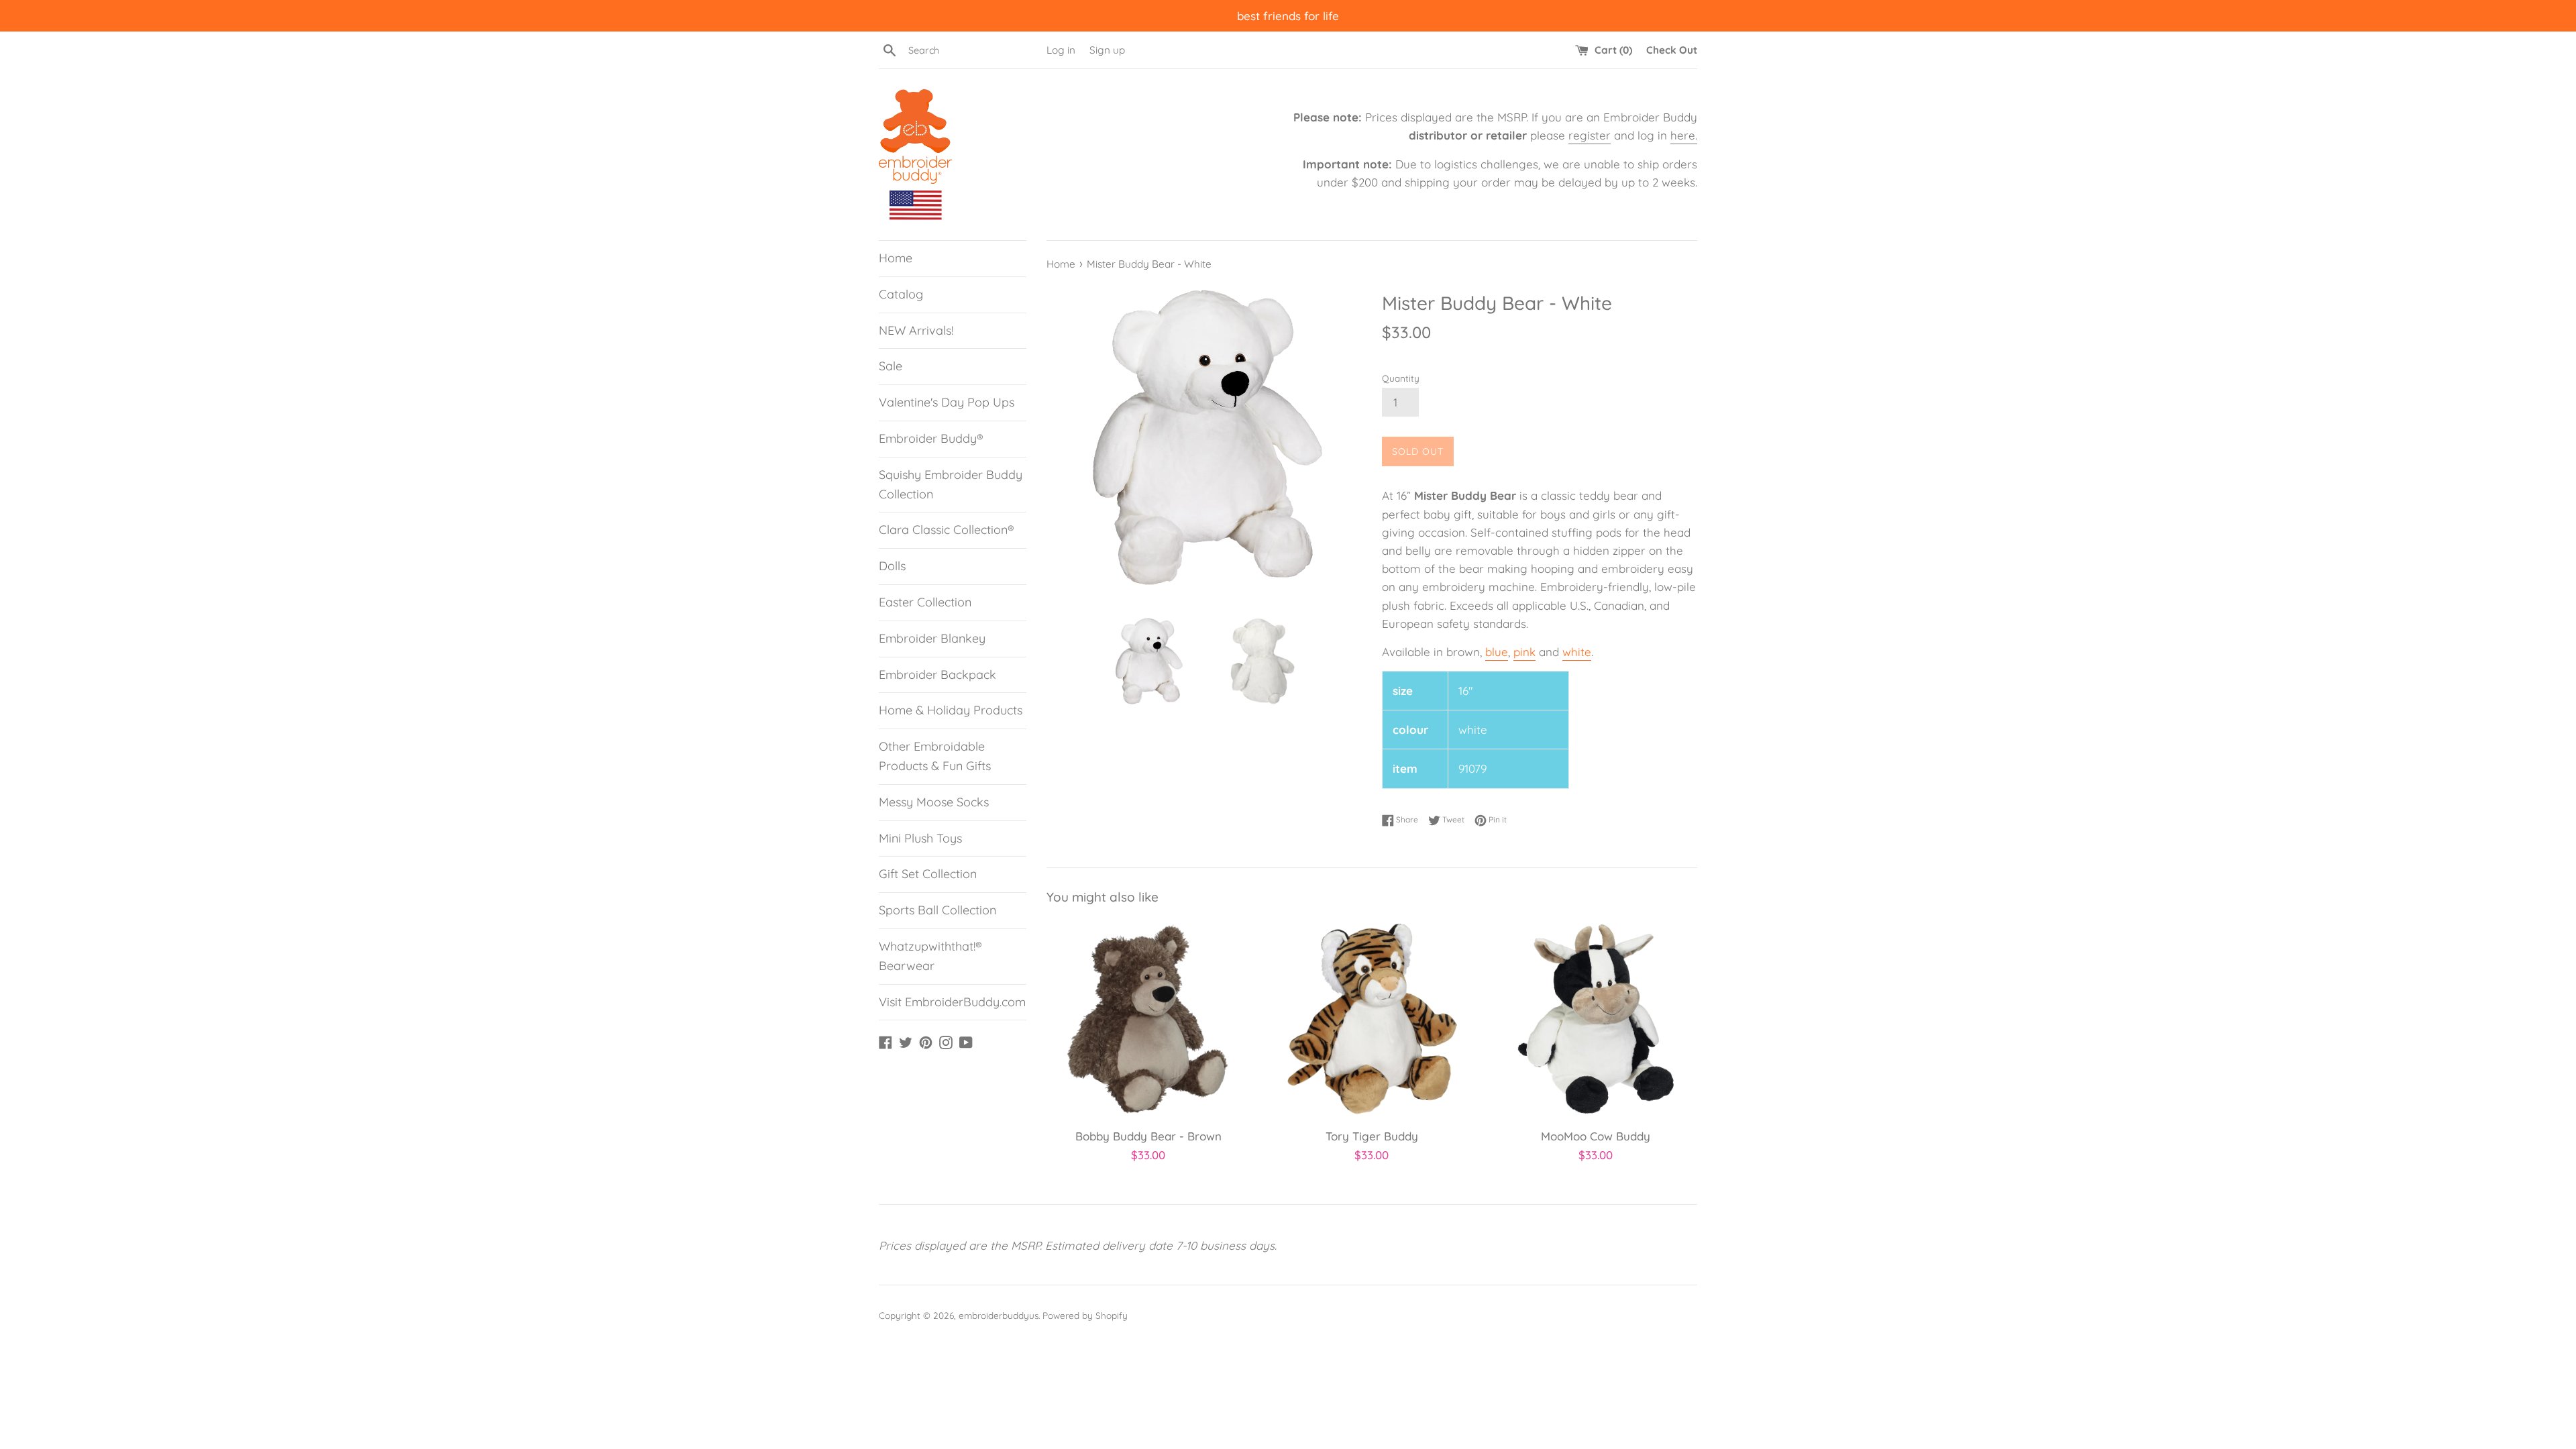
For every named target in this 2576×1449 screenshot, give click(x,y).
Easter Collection (925, 602)
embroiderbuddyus (999, 1315)
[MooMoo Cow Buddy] (1596, 1019)
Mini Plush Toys (920, 838)
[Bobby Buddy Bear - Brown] (1148, 1019)
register (1590, 135)
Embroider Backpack (937, 675)
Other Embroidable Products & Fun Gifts (935, 756)
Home (896, 258)
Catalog (901, 294)
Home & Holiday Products (951, 710)
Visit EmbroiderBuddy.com (952, 1002)
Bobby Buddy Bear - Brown (1148, 1136)
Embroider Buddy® (931, 438)
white (1577, 652)
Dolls (892, 566)
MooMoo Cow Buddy (1596, 1136)
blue (1497, 652)
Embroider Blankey (932, 638)
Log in (1061, 50)
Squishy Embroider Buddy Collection (951, 484)
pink (1524, 652)
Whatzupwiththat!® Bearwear (930, 956)
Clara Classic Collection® (947, 530)
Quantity (1401, 378)
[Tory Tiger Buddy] (1372, 1019)
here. (1684, 135)
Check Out (1672, 50)
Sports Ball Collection (937, 910)
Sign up (1107, 50)
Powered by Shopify (1085, 1315)
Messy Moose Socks (934, 802)
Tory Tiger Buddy (1372, 1136)
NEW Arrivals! (916, 330)
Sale (891, 366)
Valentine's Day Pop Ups (947, 402)
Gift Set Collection (928, 874)
